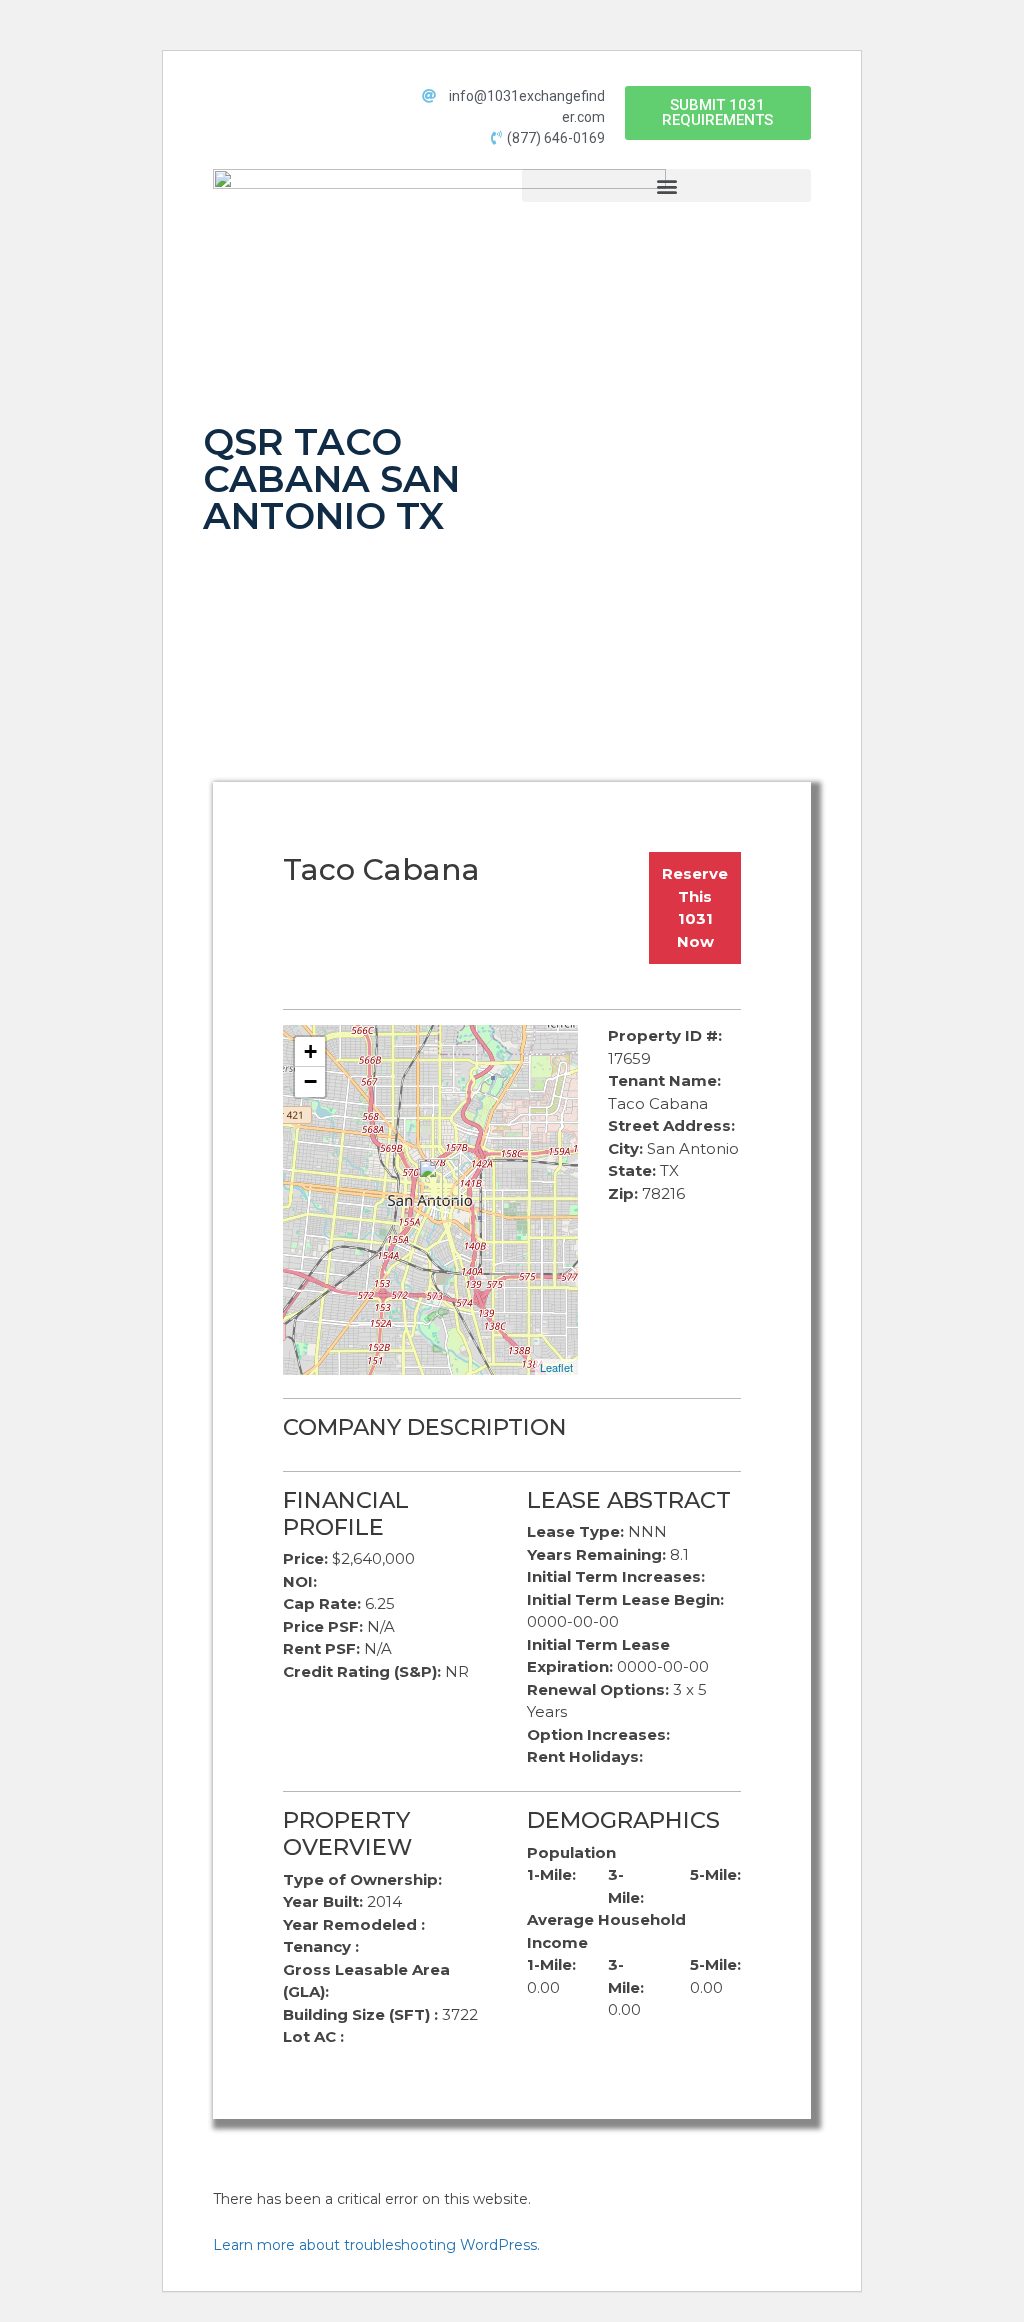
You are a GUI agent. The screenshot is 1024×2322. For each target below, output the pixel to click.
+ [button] (310, 1051)
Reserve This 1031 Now (695, 907)
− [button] (310, 1081)
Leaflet (556, 1367)
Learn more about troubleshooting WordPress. (376, 2245)
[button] (718, 113)
